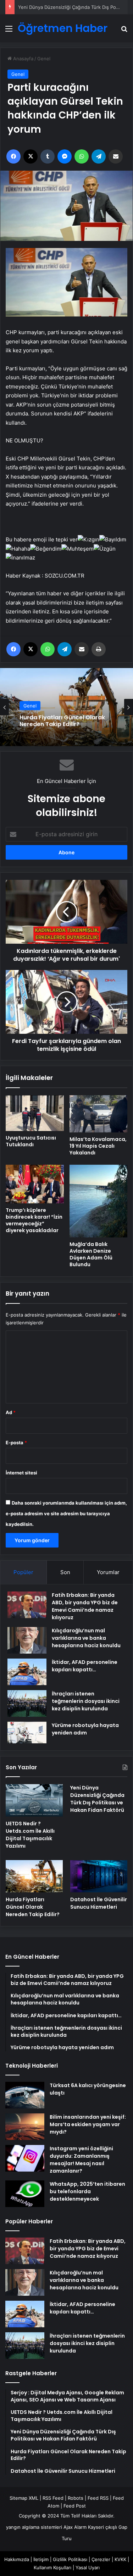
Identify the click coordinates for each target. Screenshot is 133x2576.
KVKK (120, 2559)
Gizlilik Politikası (70, 2559)
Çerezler (101, 2559)
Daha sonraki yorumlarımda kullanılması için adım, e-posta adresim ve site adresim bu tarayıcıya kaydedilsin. (66, 1513)
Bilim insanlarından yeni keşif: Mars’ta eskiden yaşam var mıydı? (88, 2124)
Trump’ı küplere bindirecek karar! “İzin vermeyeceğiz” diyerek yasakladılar (34, 1220)
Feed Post (75, 2506)
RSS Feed (53, 2498)
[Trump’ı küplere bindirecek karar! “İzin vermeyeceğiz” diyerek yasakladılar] (35, 1184)
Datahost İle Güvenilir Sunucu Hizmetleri (99, 1903)
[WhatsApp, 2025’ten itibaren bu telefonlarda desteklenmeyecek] (25, 2194)
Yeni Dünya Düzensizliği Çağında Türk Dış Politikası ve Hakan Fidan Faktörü (97, 1799)
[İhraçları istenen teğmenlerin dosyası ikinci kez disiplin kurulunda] (27, 1703)
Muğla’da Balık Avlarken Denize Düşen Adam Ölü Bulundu (91, 1254)
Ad (11, 1412)
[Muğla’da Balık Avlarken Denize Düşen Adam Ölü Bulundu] (99, 1201)
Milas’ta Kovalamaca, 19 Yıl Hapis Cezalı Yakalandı (98, 1146)
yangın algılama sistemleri (34, 2527)
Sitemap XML (24, 2498)
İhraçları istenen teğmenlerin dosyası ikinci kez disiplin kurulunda (86, 1701)
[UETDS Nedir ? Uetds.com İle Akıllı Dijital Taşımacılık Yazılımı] (34, 1800)
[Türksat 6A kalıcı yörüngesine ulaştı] (25, 2095)
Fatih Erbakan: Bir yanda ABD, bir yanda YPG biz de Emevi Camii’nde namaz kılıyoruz (85, 1606)
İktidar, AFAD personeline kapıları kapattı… (85, 1666)
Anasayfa (23, 59)
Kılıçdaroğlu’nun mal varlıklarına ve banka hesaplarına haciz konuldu (86, 1638)
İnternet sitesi (21, 1473)
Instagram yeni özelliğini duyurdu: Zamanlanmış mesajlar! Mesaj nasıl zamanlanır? (81, 2160)
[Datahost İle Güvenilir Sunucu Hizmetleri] (99, 1876)
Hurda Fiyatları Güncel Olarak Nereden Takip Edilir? (62, 721)
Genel (44, 59)
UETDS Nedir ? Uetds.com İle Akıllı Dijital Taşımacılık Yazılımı (30, 1835)
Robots (76, 2498)
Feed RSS (98, 2498)
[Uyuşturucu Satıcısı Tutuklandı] (35, 1113)
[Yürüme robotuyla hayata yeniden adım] (27, 1733)
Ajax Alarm (75, 2527)
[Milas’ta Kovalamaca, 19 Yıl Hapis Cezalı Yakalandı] (99, 1114)
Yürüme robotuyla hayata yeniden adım (85, 1729)
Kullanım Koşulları (52, 2567)
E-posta (16, 1443)
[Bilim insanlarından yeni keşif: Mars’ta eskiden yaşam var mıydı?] (25, 2127)
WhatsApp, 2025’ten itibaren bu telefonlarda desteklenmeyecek (87, 2191)
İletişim (41, 2559)
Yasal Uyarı (88, 2567)
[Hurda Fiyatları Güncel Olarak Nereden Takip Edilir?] (34, 1876)
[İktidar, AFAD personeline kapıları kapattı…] (27, 1672)
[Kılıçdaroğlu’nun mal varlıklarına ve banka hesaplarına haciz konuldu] (27, 1640)
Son (65, 1572)
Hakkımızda (17, 2559)
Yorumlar (108, 1572)
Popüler (23, 1572)
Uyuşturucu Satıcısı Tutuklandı (31, 1141)
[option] (66, 707)
